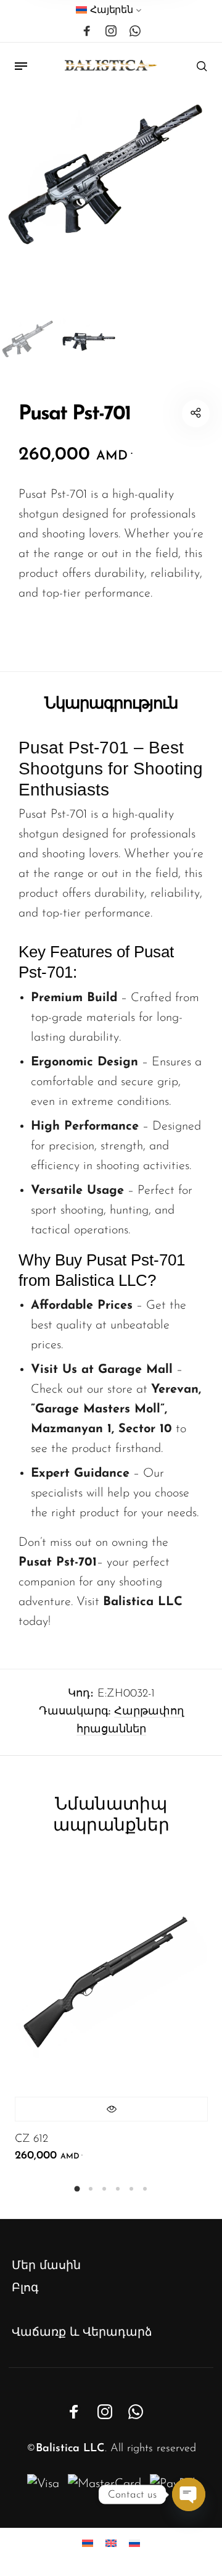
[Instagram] (111, 31)
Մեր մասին (46, 2266)
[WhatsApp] (135, 31)
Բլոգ (25, 2289)
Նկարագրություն (111, 703)
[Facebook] (87, 31)
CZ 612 (31, 2139)
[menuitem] (109, 13)
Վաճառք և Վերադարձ (82, 2333)
